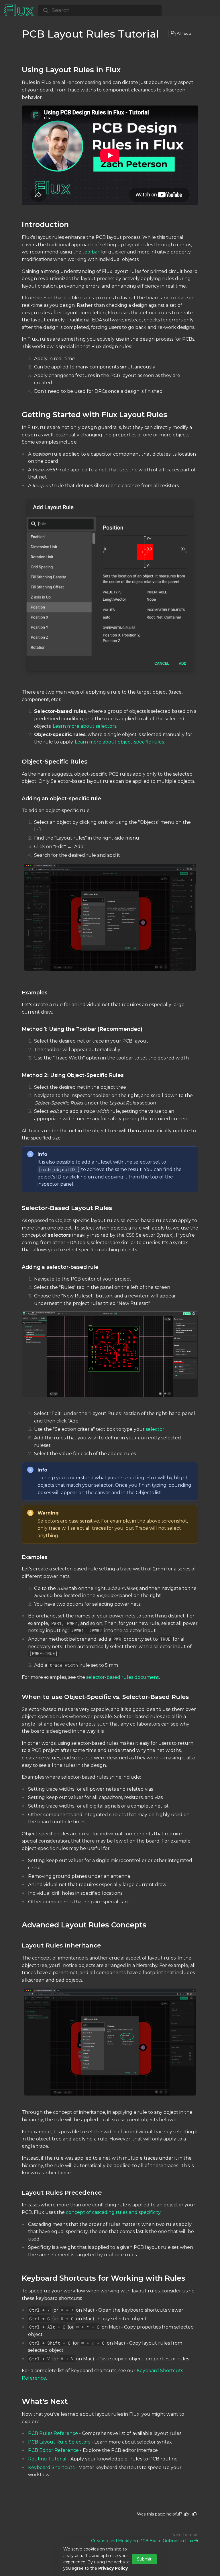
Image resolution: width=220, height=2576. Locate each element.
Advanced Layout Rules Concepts (84, 1925)
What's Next (45, 2401)
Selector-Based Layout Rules (67, 1208)
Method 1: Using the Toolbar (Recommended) (82, 1029)
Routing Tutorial (47, 2459)
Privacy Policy (113, 2568)
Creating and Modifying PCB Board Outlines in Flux (142, 2541)
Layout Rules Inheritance (61, 1945)
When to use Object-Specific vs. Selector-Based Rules (105, 1697)
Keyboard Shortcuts (51, 2467)
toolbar (91, 252)
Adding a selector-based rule (60, 1267)
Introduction (45, 224)
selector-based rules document (123, 1677)
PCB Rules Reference (53, 2433)
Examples (35, 993)
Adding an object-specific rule (61, 798)
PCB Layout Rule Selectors (59, 2442)
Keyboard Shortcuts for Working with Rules (104, 2278)
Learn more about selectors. (85, 726)
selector (155, 1429)
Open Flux (180, 5)
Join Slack (205, 5)
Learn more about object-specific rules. (120, 742)
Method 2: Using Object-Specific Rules (73, 1075)
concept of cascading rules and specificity (113, 2212)
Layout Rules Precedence (62, 2192)
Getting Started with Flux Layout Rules (95, 414)
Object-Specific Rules (55, 761)
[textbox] (110, 1278)
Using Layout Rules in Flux (71, 70)
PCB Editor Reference (53, 2450)
